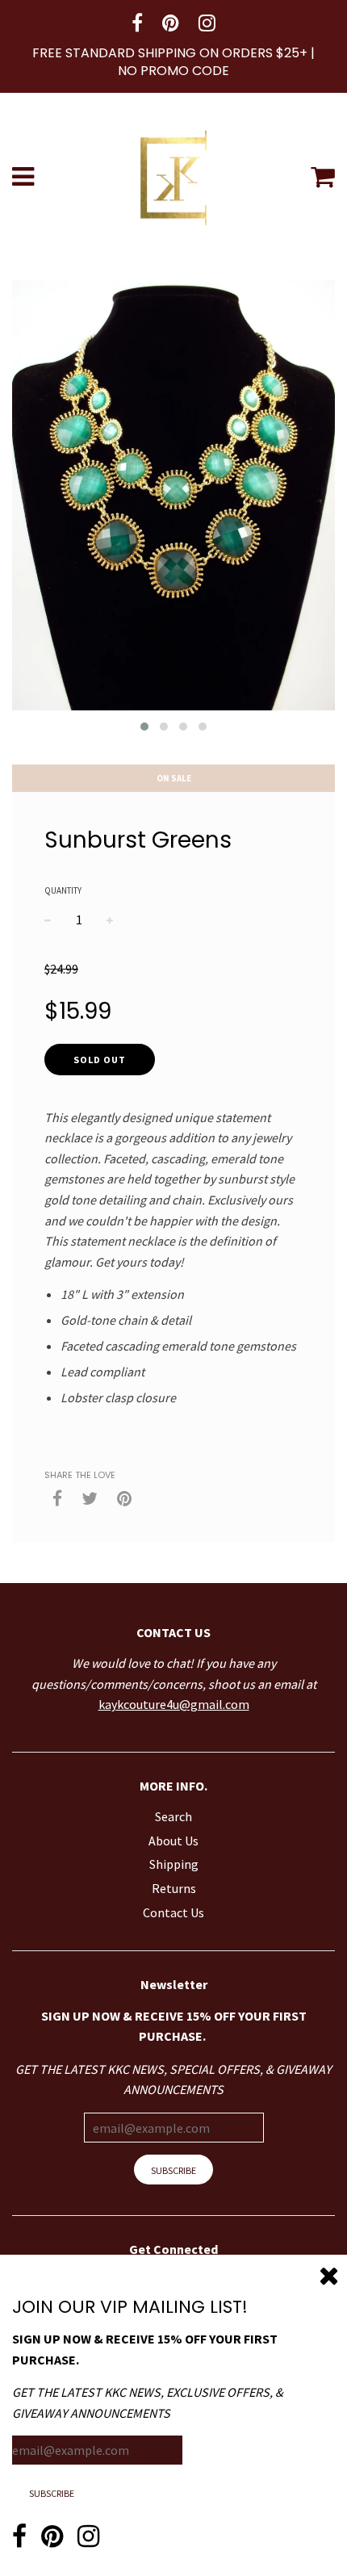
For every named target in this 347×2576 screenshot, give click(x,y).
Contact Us (173, 1912)
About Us (173, 1841)
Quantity (63, 890)
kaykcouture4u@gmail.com (174, 1704)
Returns (174, 1888)
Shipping (174, 1864)
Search (173, 1816)
